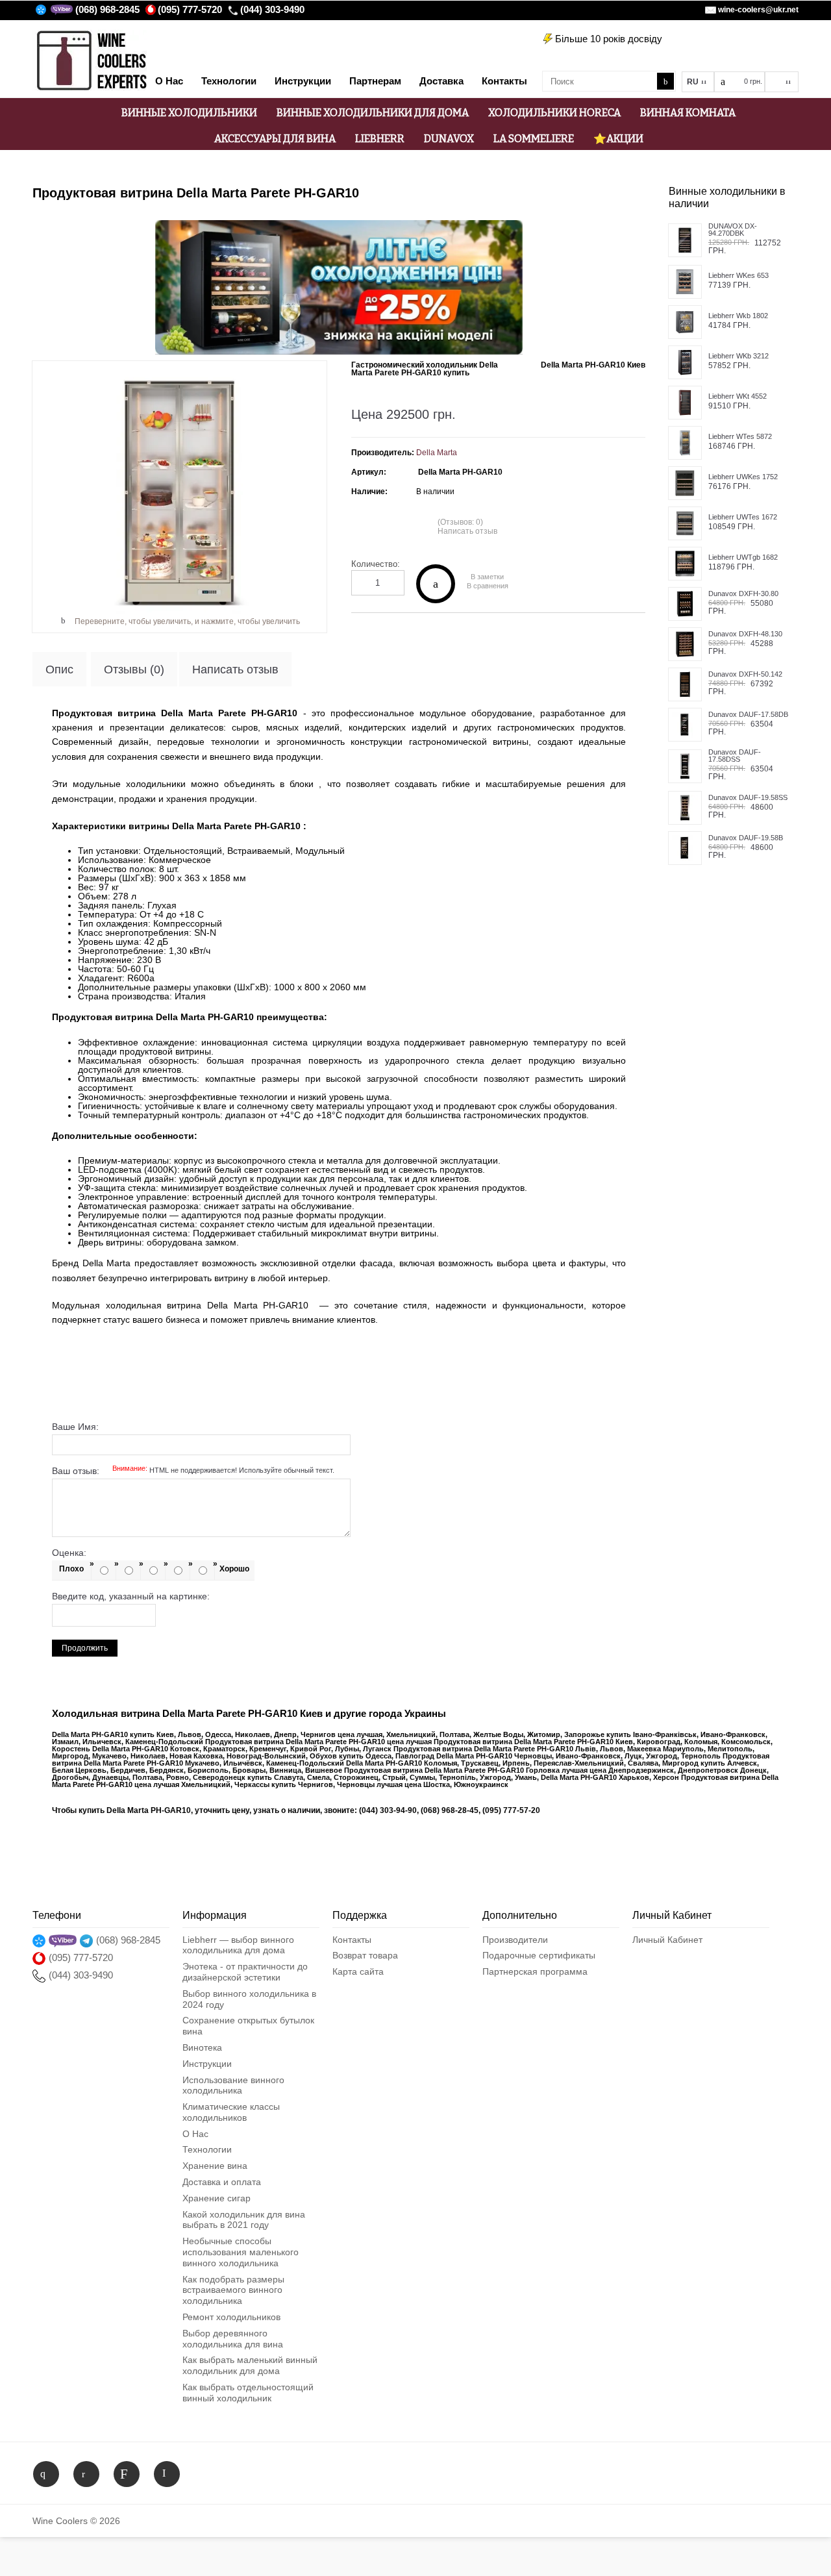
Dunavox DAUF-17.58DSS (735, 756)
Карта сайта (358, 1971)
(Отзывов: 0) (460, 522)
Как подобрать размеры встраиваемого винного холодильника (233, 2290)
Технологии (207, 2149)
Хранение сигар (217, 2198)
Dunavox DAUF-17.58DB (748, 715)
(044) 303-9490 (272, 9)
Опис (59, 669)
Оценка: (69, 1553)
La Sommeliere (534, 139)
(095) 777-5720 (190, 9)
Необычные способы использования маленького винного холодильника (241, 2252)
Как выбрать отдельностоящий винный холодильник (248, 2393)
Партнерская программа (535, 1971)
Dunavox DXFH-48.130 (745, 634)
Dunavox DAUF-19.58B (746, 838)
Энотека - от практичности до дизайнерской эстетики (245, 1972)
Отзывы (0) (134, 669)
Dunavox (449, 139)
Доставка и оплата (222, 2182)
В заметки (487, 577)
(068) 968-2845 (107, 9)
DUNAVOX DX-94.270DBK (733, 230)
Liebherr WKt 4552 (738, 396)
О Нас (195, 2134)
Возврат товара (365, 1955)
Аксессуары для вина (275, 139)
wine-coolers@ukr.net (758, 10)
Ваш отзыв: (193, 1471)
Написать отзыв (467, 531)
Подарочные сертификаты (539, 1955)
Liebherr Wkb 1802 (738, 316)
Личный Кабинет (667, 1940)
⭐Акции (618, 139)
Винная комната (688, 113)
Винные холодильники (189, 113)
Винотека (202, 2047)
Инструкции (207, 2064)
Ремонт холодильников (231, 2317)
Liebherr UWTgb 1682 (743, 557)
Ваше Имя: (75, 1427)
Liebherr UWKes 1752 (743, 477)
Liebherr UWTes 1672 (743, 517)
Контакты (352, 1940)
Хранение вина (215, 2166)
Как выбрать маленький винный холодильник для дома (250, 2365)
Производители (515, 1940)
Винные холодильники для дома (373, 113)
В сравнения (488, 586)
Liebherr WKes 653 (738, 276)
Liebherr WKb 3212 (738, 356)
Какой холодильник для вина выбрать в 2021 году (244, 2220)
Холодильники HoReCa (554, 113)
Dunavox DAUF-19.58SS (748, 798)
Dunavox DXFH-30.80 (743, 594)
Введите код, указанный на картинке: (131, 1596)
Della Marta (437, 453)
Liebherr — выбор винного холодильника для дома (238, 1945)
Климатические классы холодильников (231, 2112)
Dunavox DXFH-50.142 (745, 674)
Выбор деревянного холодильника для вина (233, 2339)
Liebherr (380, 139)
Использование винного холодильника (233, 2085)
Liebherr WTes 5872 (740, 437)
